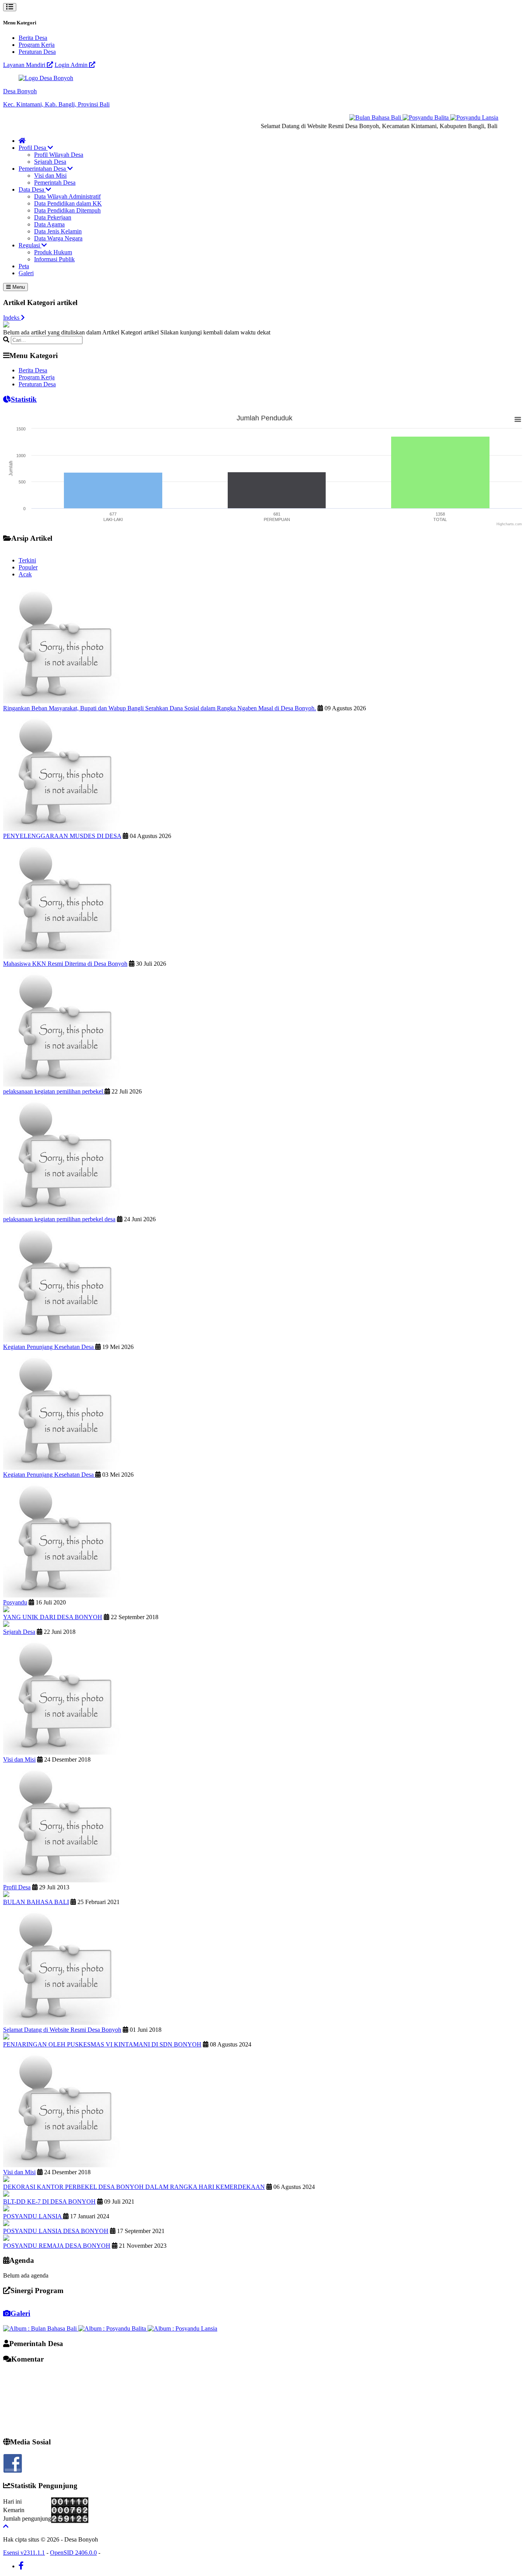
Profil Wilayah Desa (59, 155)
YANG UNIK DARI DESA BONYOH (53, 1617)
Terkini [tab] (27, 560)
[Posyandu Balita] (404, 117)
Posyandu (15, 1602)
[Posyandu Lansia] (452, 117)
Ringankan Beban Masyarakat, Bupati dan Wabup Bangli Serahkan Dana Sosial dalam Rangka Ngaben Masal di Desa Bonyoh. (160, 708)
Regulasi (30, 245)
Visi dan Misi (50, 176)
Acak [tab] (25, 574)
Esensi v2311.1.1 (24, 2553)
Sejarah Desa (50, 162)
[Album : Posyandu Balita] (113, 2328)
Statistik (24, 399)
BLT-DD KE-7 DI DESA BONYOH (49, 2202)
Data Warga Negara (58, 238)
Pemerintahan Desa (43, 169)
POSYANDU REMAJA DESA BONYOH (57, 2246)
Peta (24, 266)
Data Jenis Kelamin (58, 231)
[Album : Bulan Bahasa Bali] (41, 2328)
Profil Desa (33, 148)
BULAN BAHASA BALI (36, 1902)
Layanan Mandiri (25, 65)
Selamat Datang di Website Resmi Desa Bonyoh (62, 2030)
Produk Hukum (53, 252)
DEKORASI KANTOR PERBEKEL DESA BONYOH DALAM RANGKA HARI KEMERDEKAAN (134, 2187)
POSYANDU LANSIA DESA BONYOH (56, 2231)
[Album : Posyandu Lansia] (182, 2328)
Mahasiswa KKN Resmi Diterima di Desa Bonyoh (65, 964)
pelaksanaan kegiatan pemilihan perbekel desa (59, 1219)
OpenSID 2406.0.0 (73, 2553)
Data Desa (32, 189)
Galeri (26, 273)
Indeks (12, 318)
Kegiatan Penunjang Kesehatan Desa (49, 1347)
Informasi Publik (54, 259)
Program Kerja (37, 45)
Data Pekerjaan (53, 217)
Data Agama (49, 224)
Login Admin (72, 65)
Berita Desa (33, 38)
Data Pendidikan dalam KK (68, 203)
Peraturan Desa (37, 52)
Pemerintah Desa (55, 183)
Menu (18, 287)
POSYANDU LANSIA (33, 2216)
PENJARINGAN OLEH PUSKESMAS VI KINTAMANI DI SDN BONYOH (102, 2044)
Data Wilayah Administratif (67, 196)
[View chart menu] (518, 419)
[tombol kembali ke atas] (6, 2526)
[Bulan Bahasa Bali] (354, 117)
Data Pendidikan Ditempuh (67, 210)
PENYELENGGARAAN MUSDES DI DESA (62, 836)
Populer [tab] (28, 567)
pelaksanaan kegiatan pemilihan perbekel (54, 1091)
